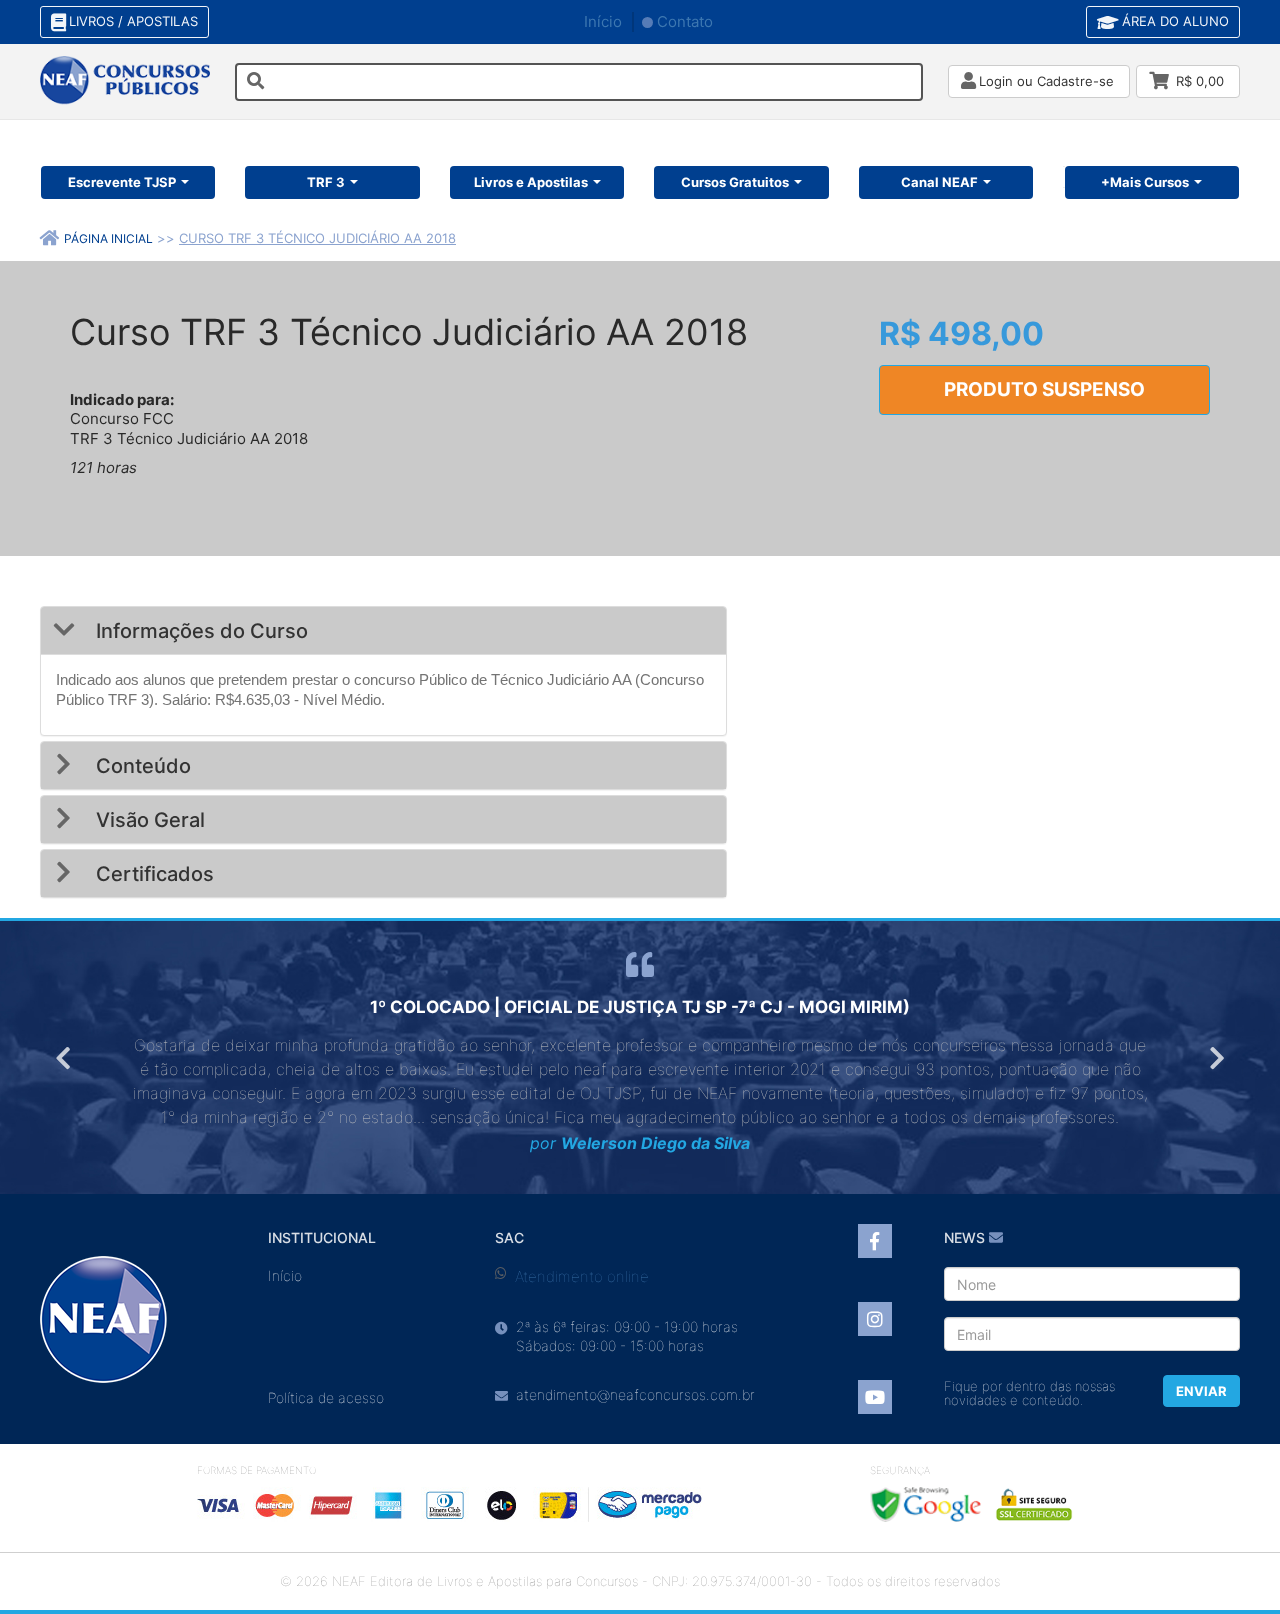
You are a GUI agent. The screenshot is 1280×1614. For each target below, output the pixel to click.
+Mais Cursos (1145, 182)
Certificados (152, 874)
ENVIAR (1201, 1391)
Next (1215, 1058)
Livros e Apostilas (531, 182)
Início (603, 21)
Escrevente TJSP (122, 182)
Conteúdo (141, 766)
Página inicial (108, 238)
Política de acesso (326, 1397)
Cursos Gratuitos (735, 182)
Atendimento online (582, 1276)
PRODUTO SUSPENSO (1044, 389)
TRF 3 (326, 182)
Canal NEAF (939, 182)
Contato (685, 21)
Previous (65, 1058)
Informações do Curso (199, 631)
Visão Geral (148, 820)
